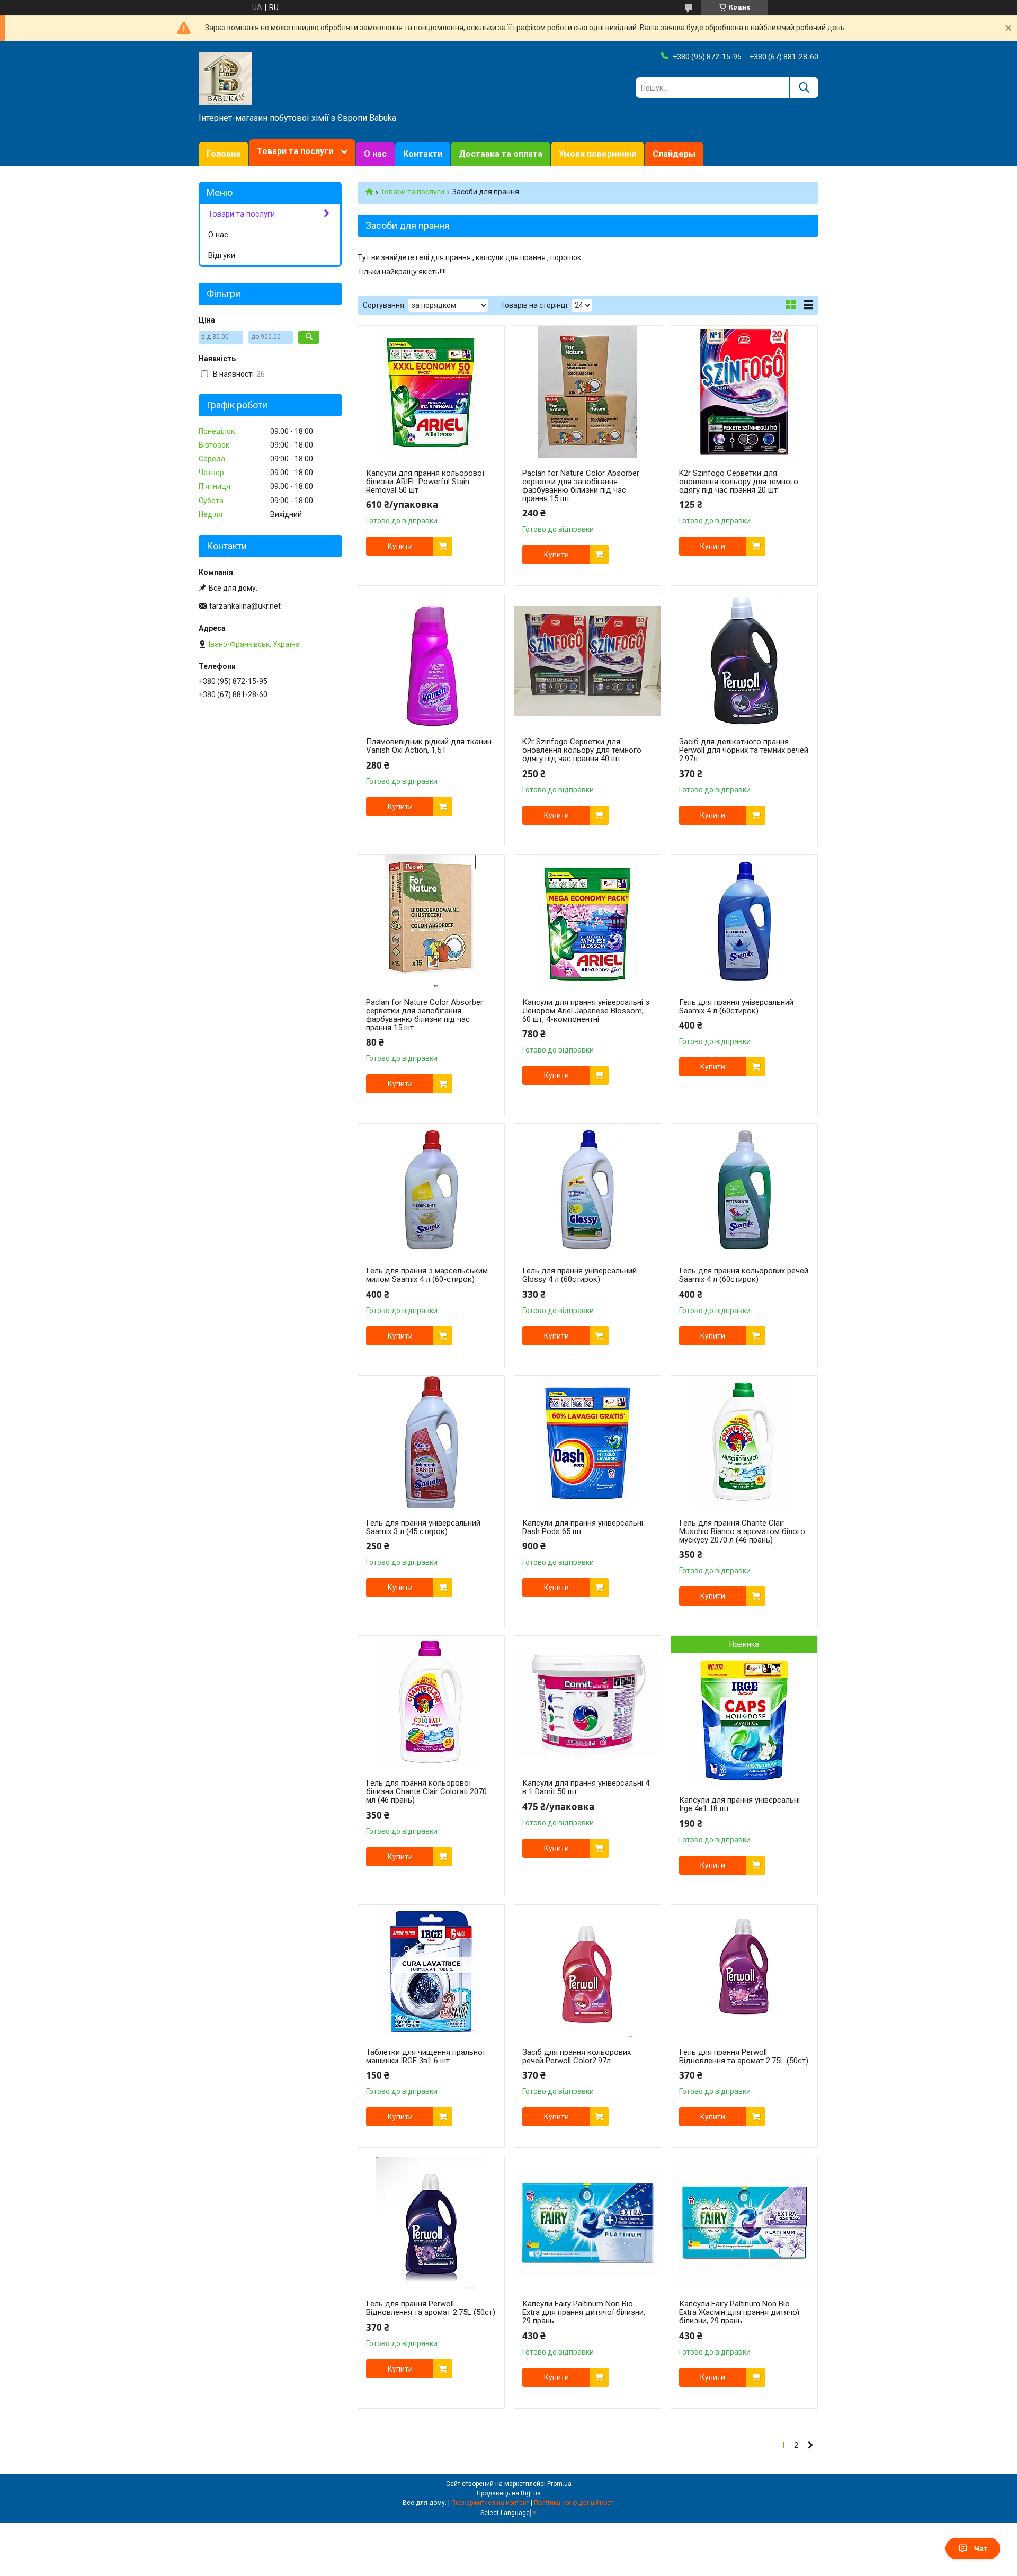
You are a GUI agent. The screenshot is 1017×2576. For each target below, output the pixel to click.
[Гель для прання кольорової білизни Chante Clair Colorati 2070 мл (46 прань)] (431, 1702)
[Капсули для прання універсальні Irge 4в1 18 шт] (744, 1719)
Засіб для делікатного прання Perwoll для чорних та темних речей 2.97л (744, 750)
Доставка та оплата (501, 154)
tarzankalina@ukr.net (245, 606)
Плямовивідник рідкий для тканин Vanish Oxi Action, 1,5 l (429, 746)
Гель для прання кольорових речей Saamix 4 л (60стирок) (744, 1275)
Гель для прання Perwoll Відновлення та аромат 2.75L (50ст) (744, 2056)
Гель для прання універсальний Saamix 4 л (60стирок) (736, 1006)
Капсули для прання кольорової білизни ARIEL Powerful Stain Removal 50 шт (425, 482)
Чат (981, 2548)
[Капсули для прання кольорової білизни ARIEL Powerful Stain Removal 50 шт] (431, 392)
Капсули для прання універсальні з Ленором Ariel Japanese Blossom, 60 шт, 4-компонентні (586, 1011)
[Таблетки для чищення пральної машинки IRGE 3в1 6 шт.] (431, 1971)
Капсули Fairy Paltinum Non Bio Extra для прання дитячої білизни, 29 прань (584, 2312)
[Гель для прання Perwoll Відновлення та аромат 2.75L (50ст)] (744, 1971)
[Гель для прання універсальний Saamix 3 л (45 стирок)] (431, 1442)
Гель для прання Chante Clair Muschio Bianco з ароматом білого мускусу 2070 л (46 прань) (742, 1531)
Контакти (423, 154)
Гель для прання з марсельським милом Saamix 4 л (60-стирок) (427, 1275)
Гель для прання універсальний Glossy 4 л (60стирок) (579, 1275)
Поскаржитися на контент (490, 2503)
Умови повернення (597, 154)
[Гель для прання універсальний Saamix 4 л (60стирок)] (744, 921)
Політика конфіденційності (574, 2503)
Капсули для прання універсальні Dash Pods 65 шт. (583, 1527)
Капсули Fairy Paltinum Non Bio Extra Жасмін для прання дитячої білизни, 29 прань (739, 2312)
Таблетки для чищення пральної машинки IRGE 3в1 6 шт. (425, 2056)
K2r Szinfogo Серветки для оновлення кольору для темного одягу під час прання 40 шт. (582, 750)
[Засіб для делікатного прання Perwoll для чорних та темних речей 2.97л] (744, 661)
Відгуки (222, 255)
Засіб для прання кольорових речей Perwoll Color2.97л (577, 2056)
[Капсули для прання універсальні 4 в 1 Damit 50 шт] (587, 1702)
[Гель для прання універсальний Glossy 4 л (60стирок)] (587, 1190)
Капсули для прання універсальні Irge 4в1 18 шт (739, 1804)
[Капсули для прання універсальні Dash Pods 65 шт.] (587, 1442)
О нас (375, 154)
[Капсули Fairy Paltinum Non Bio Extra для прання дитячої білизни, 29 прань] (587, 2223)
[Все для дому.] (225, 78)
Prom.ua (559, 2484)
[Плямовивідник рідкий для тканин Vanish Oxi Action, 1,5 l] (431, 661)
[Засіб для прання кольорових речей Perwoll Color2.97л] (587, 1971)
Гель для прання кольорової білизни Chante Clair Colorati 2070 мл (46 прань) (426, 1791)
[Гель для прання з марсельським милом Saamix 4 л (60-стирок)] (431, 1190)
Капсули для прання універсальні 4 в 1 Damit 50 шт (586, 1787)
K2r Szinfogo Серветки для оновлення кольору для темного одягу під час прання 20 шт (739, 482)
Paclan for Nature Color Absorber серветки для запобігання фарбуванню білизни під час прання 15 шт (581, 486)
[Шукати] (804, 88)
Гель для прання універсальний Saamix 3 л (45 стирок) (423, 1527)
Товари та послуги (295, 151)
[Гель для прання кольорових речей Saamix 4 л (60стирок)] (744, 1190)
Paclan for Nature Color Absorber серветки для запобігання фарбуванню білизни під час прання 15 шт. (425, 1015)
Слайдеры (674, 154)
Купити (400, 546)
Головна (224, 154)
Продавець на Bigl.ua (509, 2493)
